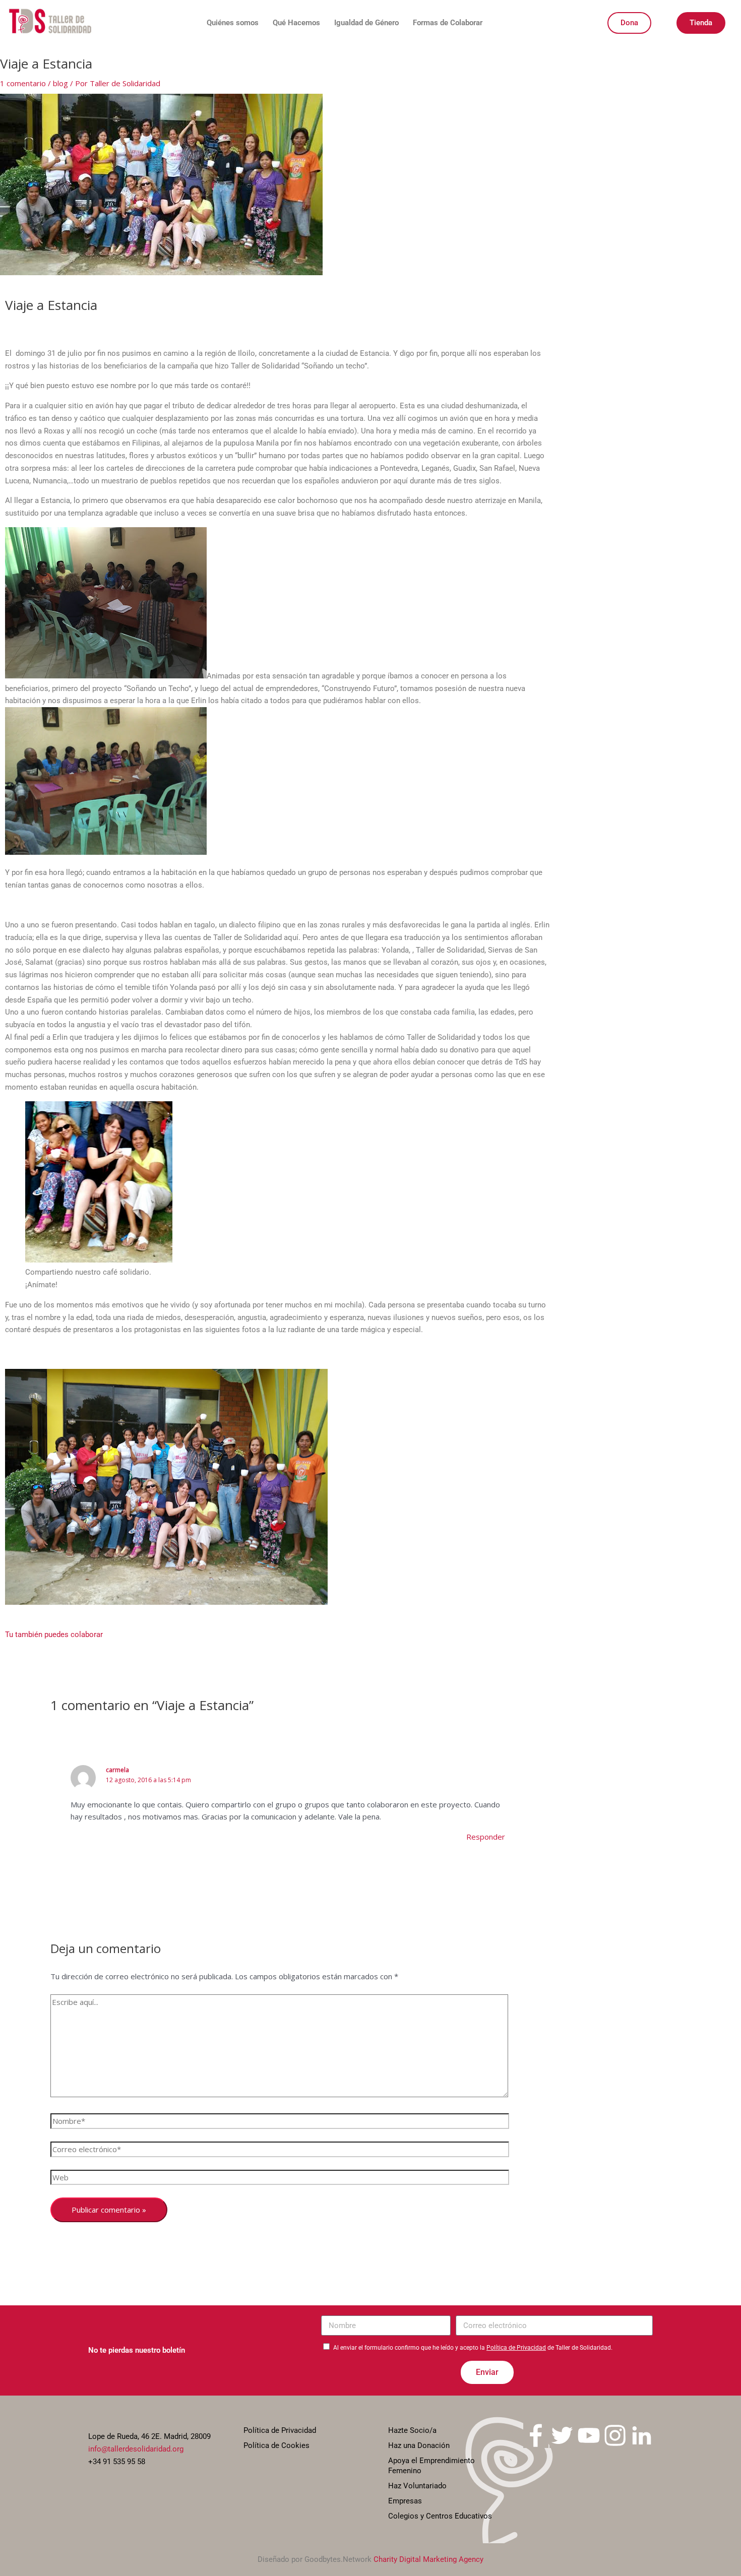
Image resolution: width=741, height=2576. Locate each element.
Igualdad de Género (366, 23)
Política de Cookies (276, 2445)
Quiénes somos (233, 23)
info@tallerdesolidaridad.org (136, 2449)
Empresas (405, 2501)
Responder (486, 1837)
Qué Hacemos (296, 23)
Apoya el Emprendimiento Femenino (431, 2466)
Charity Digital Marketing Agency (428, 2559)
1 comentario (23, 83)
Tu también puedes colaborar (54, 1635)
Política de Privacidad (516, 2348)
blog (60, 83)
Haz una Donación (419, 2445)
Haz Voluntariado (417, 2486)
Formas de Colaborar (448, 23)
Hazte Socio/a (412, 2430)
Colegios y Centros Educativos (440, 2516)
